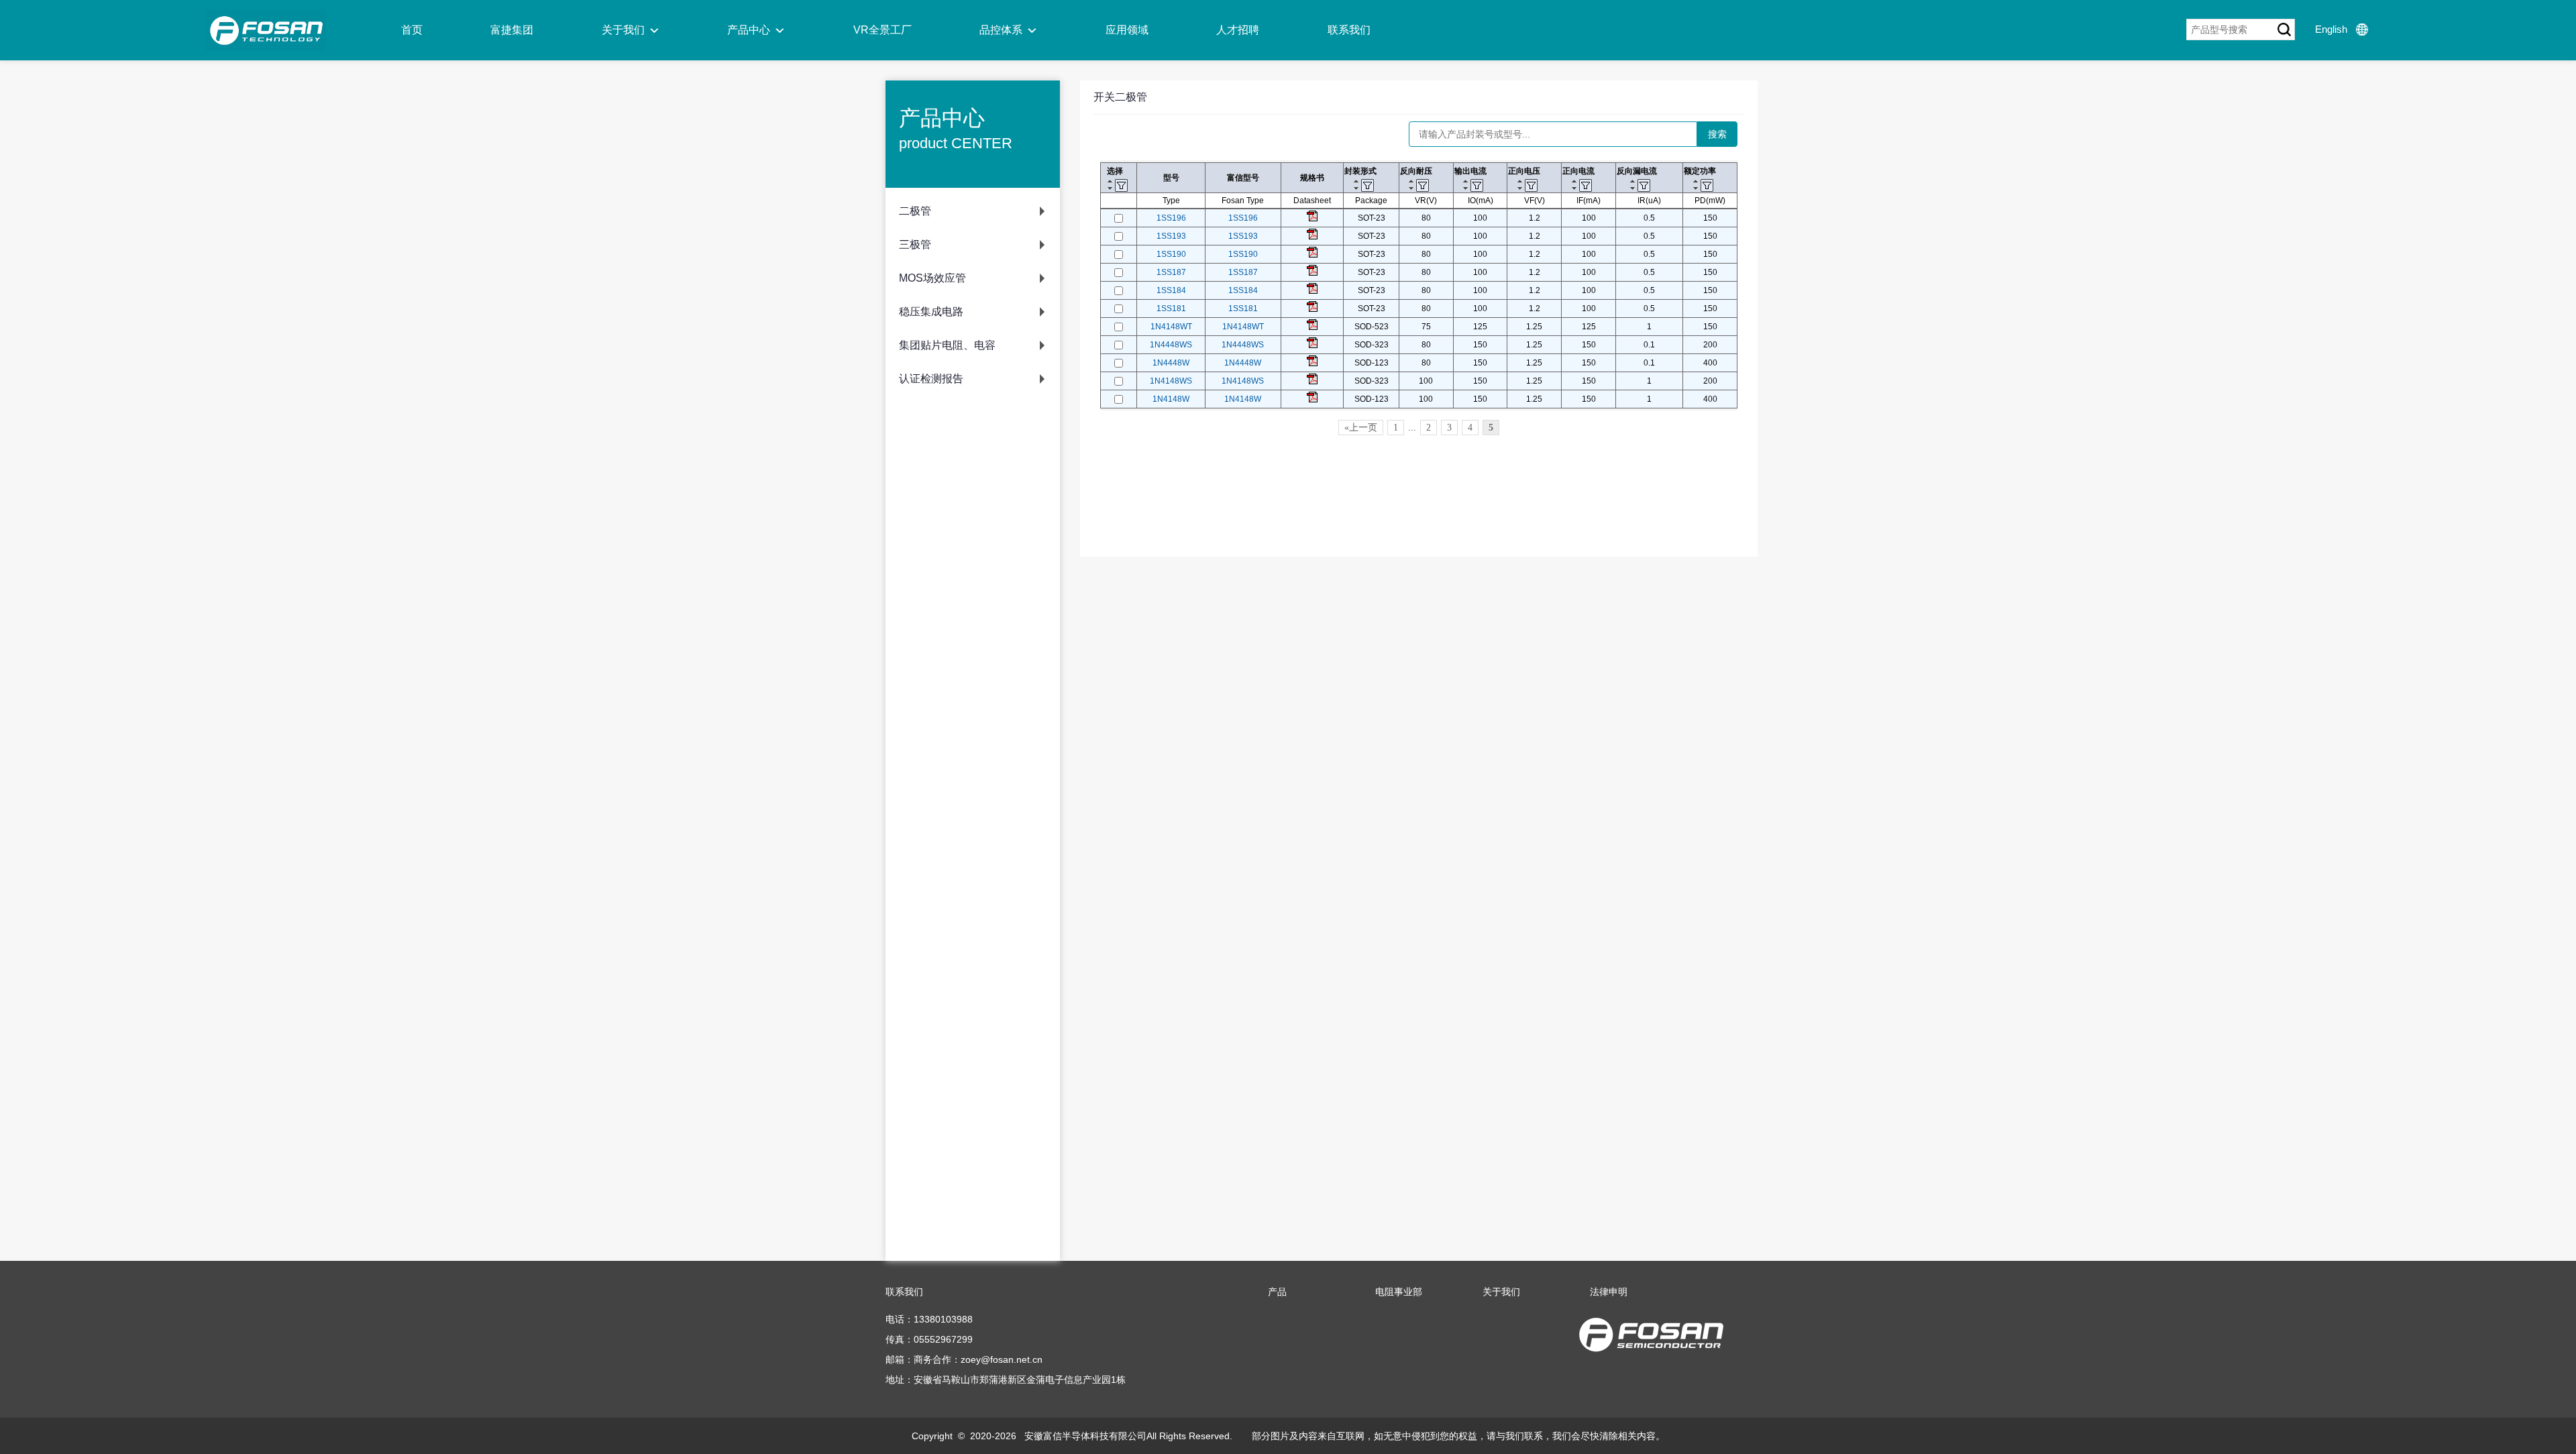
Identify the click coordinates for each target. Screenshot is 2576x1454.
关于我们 (623, 30)
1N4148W (1171, 399)
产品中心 (749, 30)
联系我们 (1349, 30)
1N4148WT (1171, 327)
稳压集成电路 (931, 312)
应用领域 (1127, 30)
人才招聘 (1238, 30)
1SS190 (1171, 254)
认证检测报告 (931, 379)
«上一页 (1361, 428)
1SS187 (1171, 272)
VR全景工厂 (882, 30)
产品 (1277, 1292)
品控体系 (1001, 30)
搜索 (1717, 134)
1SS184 (1171, 290)
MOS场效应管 (932, 278)
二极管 (915, 211)
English (2331, 29)
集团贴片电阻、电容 (947, 345)
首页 (412, 30)
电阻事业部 (1399, 1292)
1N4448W (1171, 363)
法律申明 (1609, 1292)
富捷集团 (512, 30)
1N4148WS (1171, 381)
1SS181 (1171, 309)
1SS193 (1171, 236)
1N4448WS (1171, 345)
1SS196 (1171, 218)
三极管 (915, 244)
